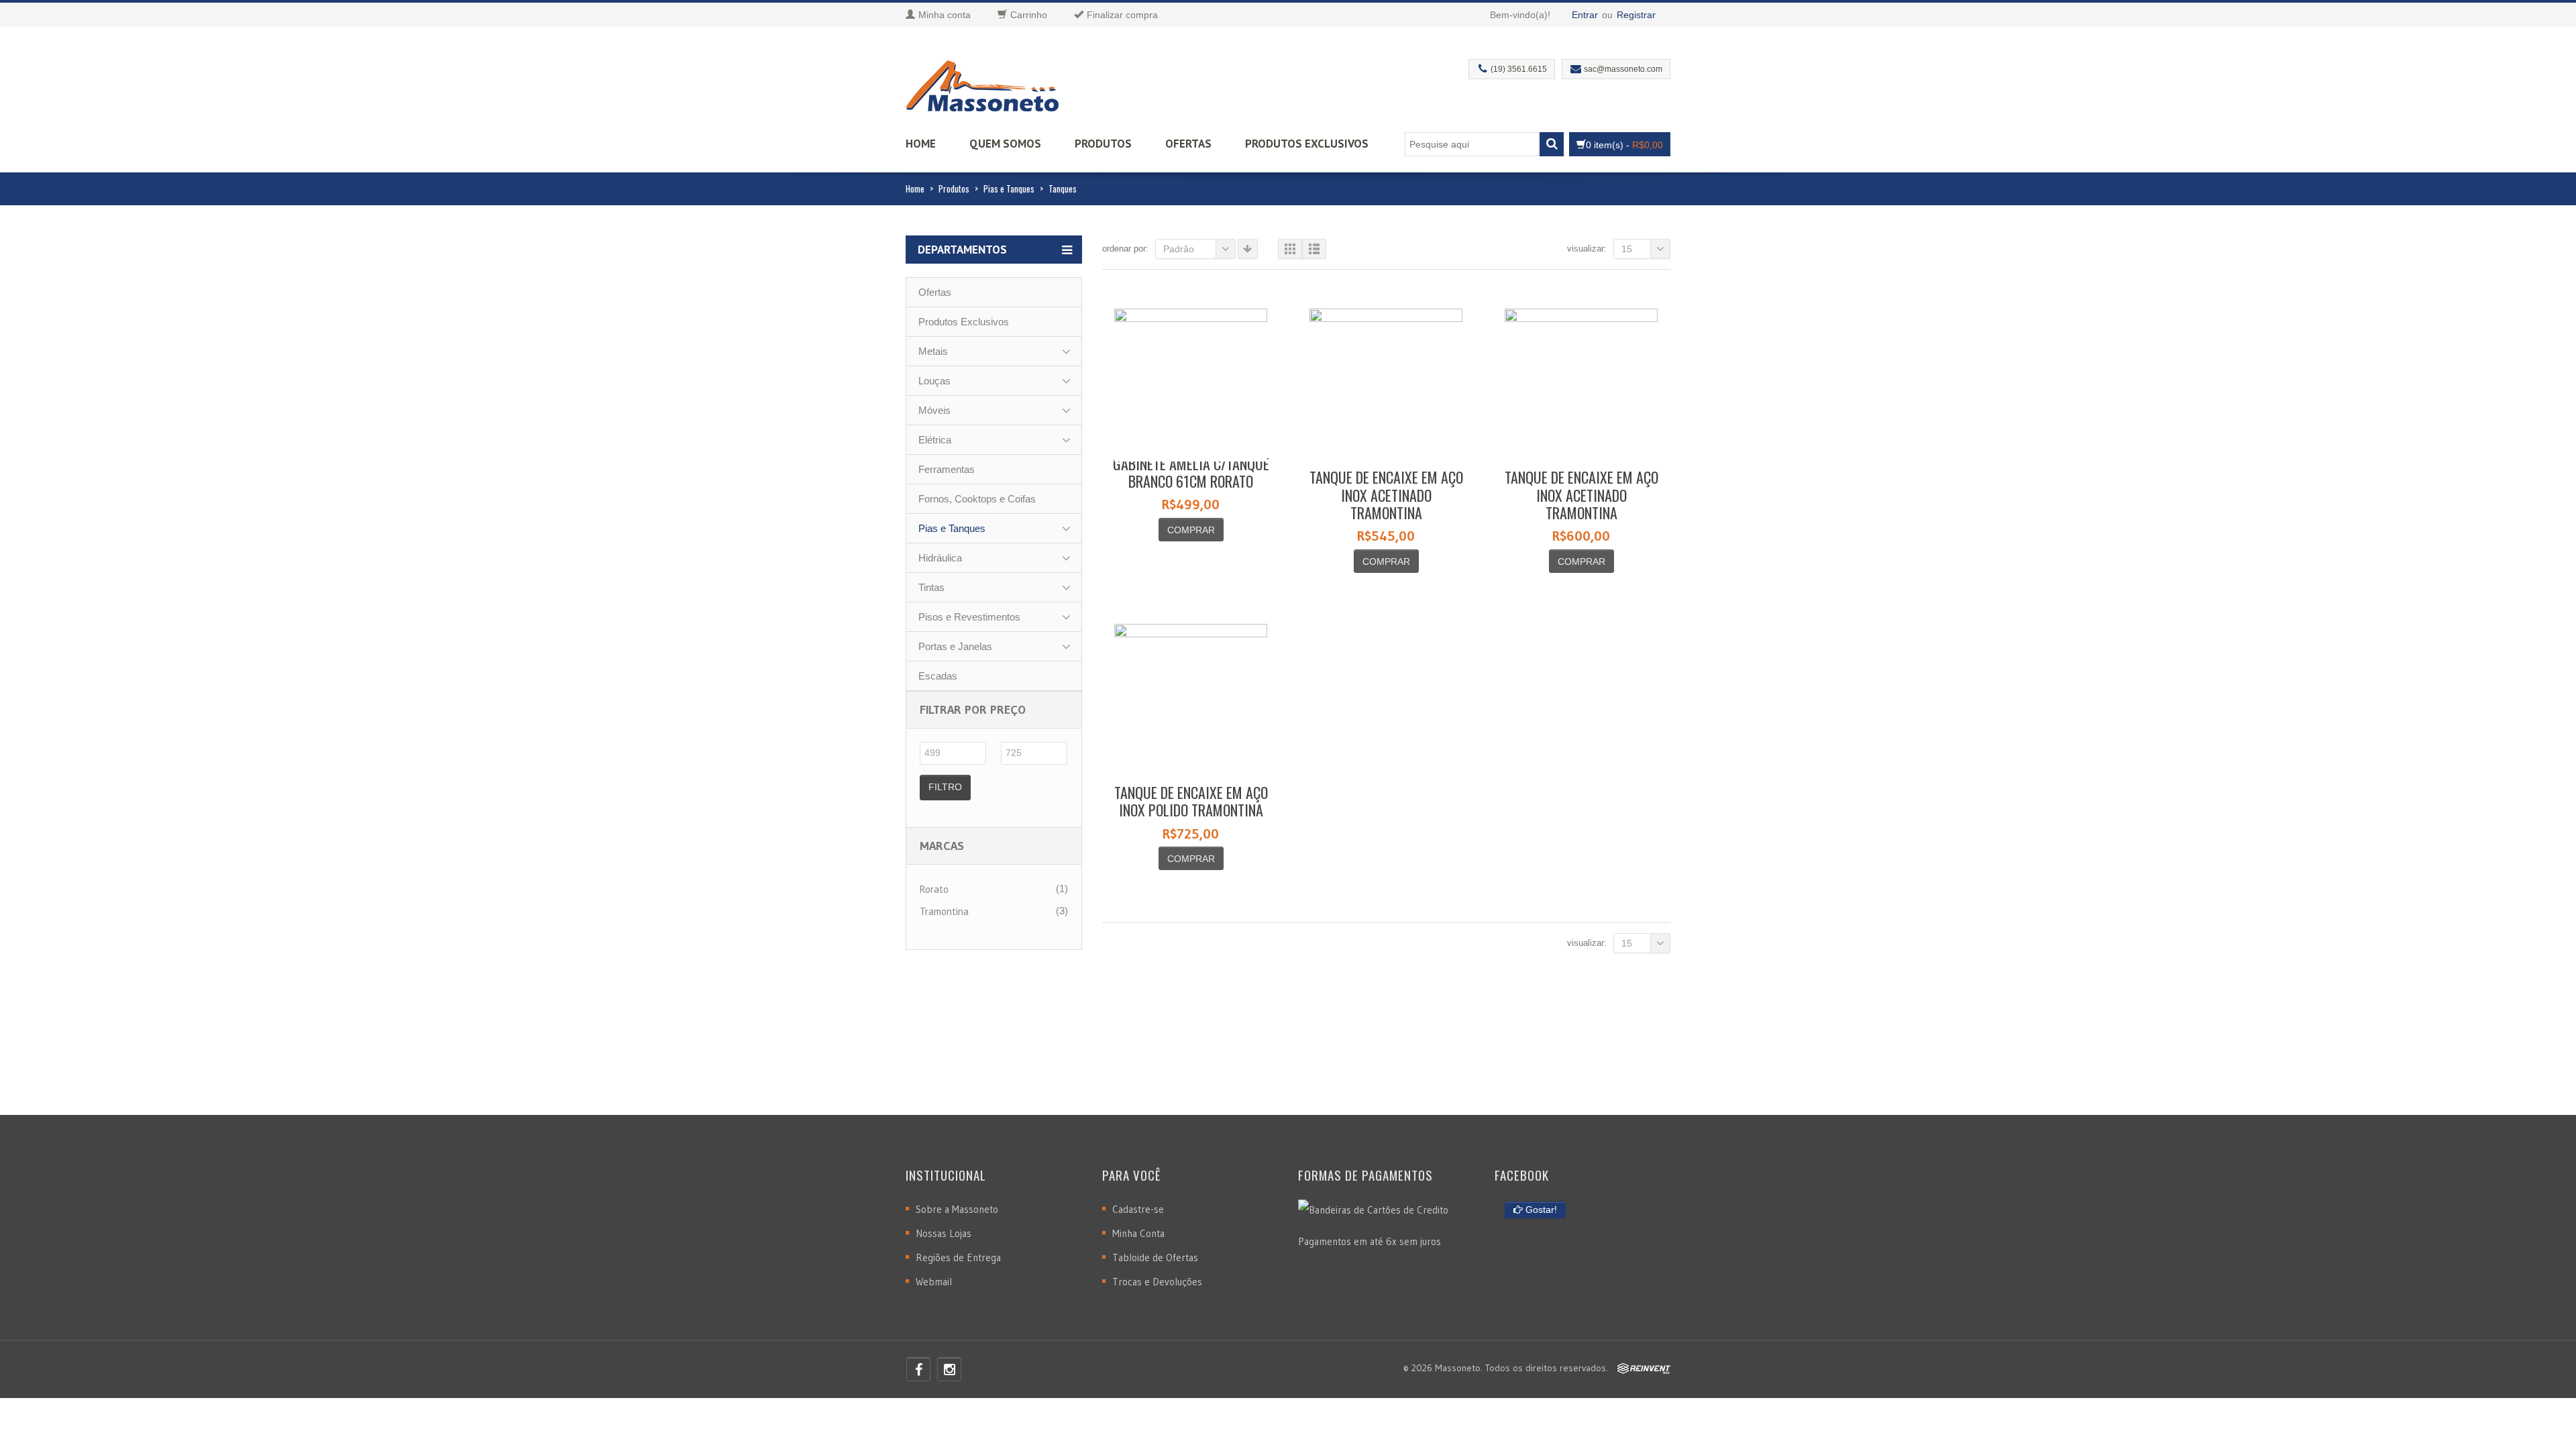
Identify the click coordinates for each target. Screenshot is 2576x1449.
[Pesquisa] (1552, 144)
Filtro (945, 787)
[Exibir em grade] (1290, 249)
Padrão (1179, 249)
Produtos (1103, 144)
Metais (933, 351)
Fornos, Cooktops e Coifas (977, 499)
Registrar (1636, 15)
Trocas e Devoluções (1157, 1282)
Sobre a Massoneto (957, 1209)
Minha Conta (1138, 1233)
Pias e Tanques (1009, 189)
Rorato (934, 889)
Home (921, 144)
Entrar (1585, 15)
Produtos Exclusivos (1307, 144)
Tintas (931, 587)
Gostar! (1540, 1210)
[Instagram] (949, 1369)
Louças (934, 381)
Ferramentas (947, 469)
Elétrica (935, 440)
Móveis (934, 410)
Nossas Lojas (944, 1233)
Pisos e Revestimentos (969, 617)
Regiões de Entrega (958, 1257)
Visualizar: (1587, 249)
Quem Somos (1005, 144)
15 (1627, 249)
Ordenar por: (1125, 249)
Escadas (938, 676)
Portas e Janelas (955, 646)
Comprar (1191, 530)
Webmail (934, 1282)
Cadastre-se (1138, 1209)
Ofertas (1188, 144)
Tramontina (944, 911)
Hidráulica (940, 558)
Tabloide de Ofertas (1155, 1257)
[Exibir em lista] (1314, 249)
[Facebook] (918, 1369)
